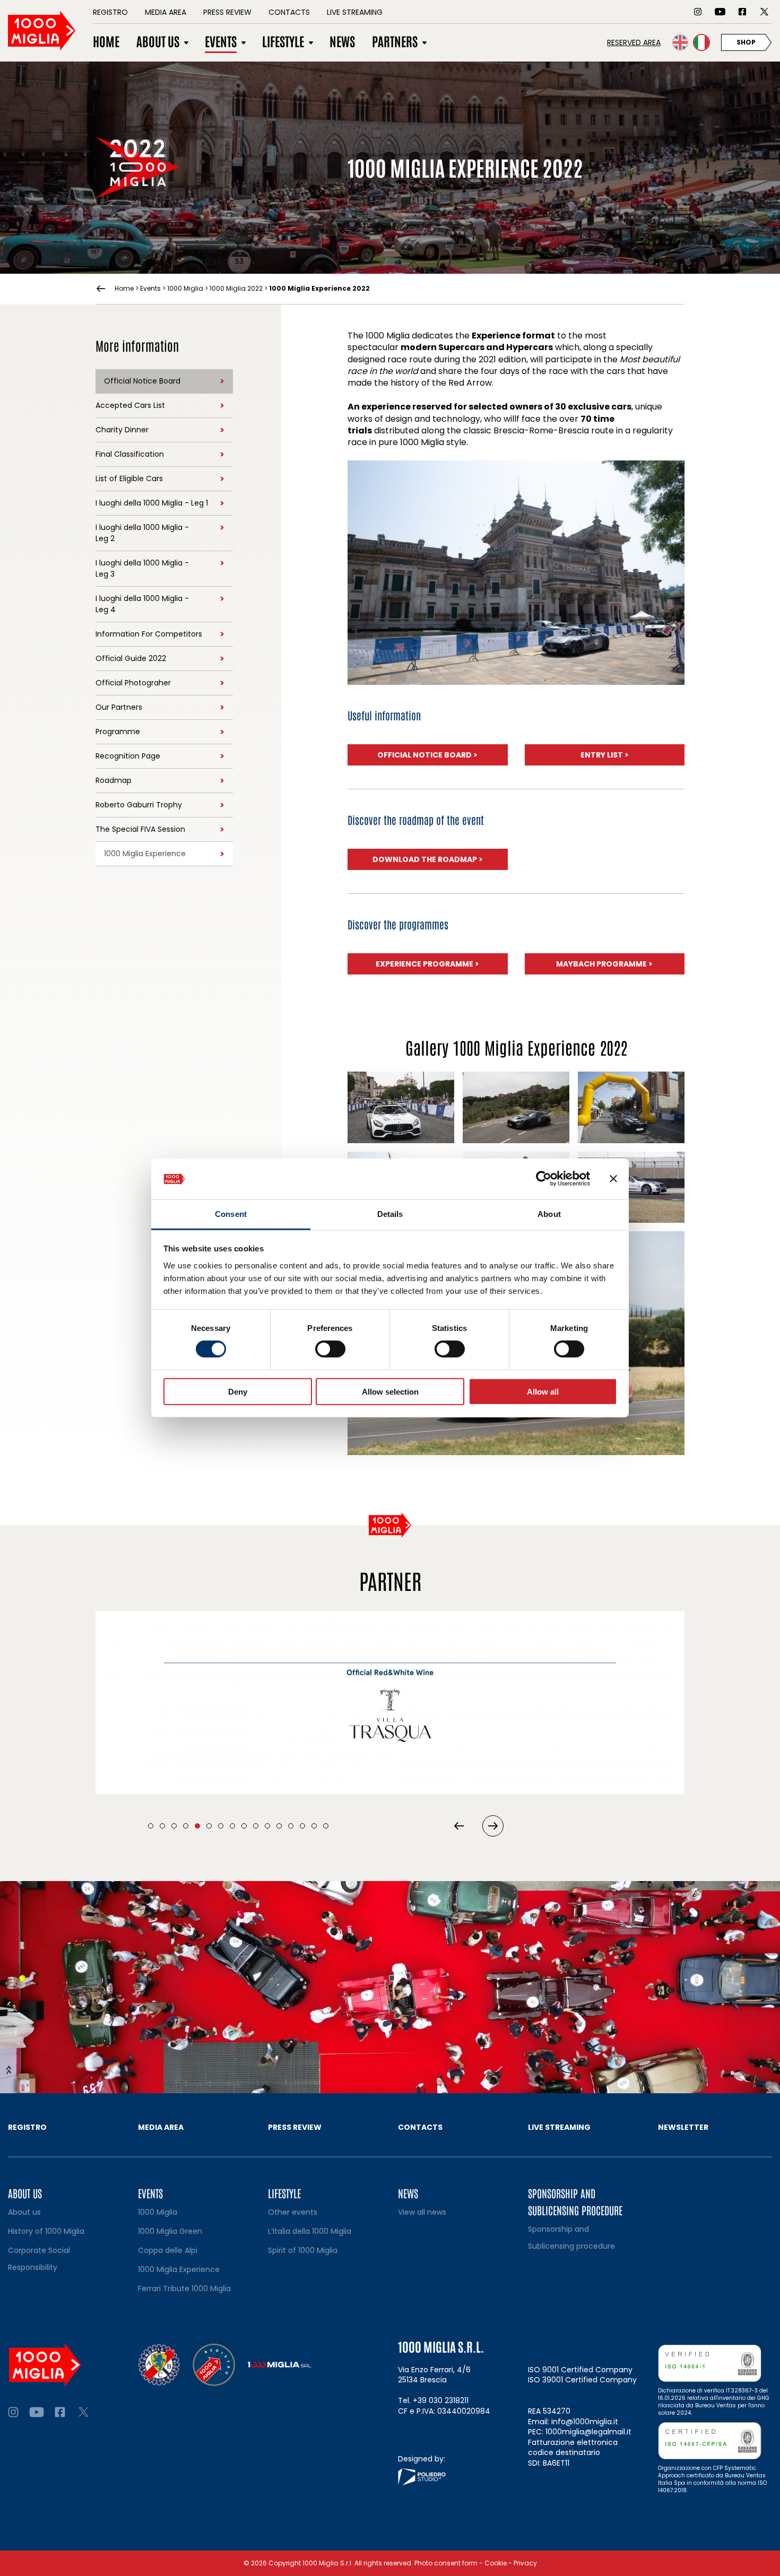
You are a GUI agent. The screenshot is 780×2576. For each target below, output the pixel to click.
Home (124, 289)
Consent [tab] (231, 1214)
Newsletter (683, 2127)
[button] (151, 1826)
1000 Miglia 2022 (236, 288)
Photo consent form (446, 2563)
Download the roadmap (428, 859)
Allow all (543, 1391)
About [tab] (549, 1214)
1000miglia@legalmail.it (588, 2432)
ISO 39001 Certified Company (582, 2380)
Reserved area (634, 42)
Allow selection (390, 1391)
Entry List (605, 755)
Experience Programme (427, 964)
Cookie (496, 2563)
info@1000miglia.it (585, 2422)
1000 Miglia (185, 288)
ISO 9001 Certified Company (580, 2370)
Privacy (525, 2563)
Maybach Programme (604, 964)
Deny (238, 1391)
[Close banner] (613, 1179)
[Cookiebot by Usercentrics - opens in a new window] (544, 1179)
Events (150, 288)
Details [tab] (390, 1214)
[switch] (330, 1349)
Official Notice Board (427, 755)
